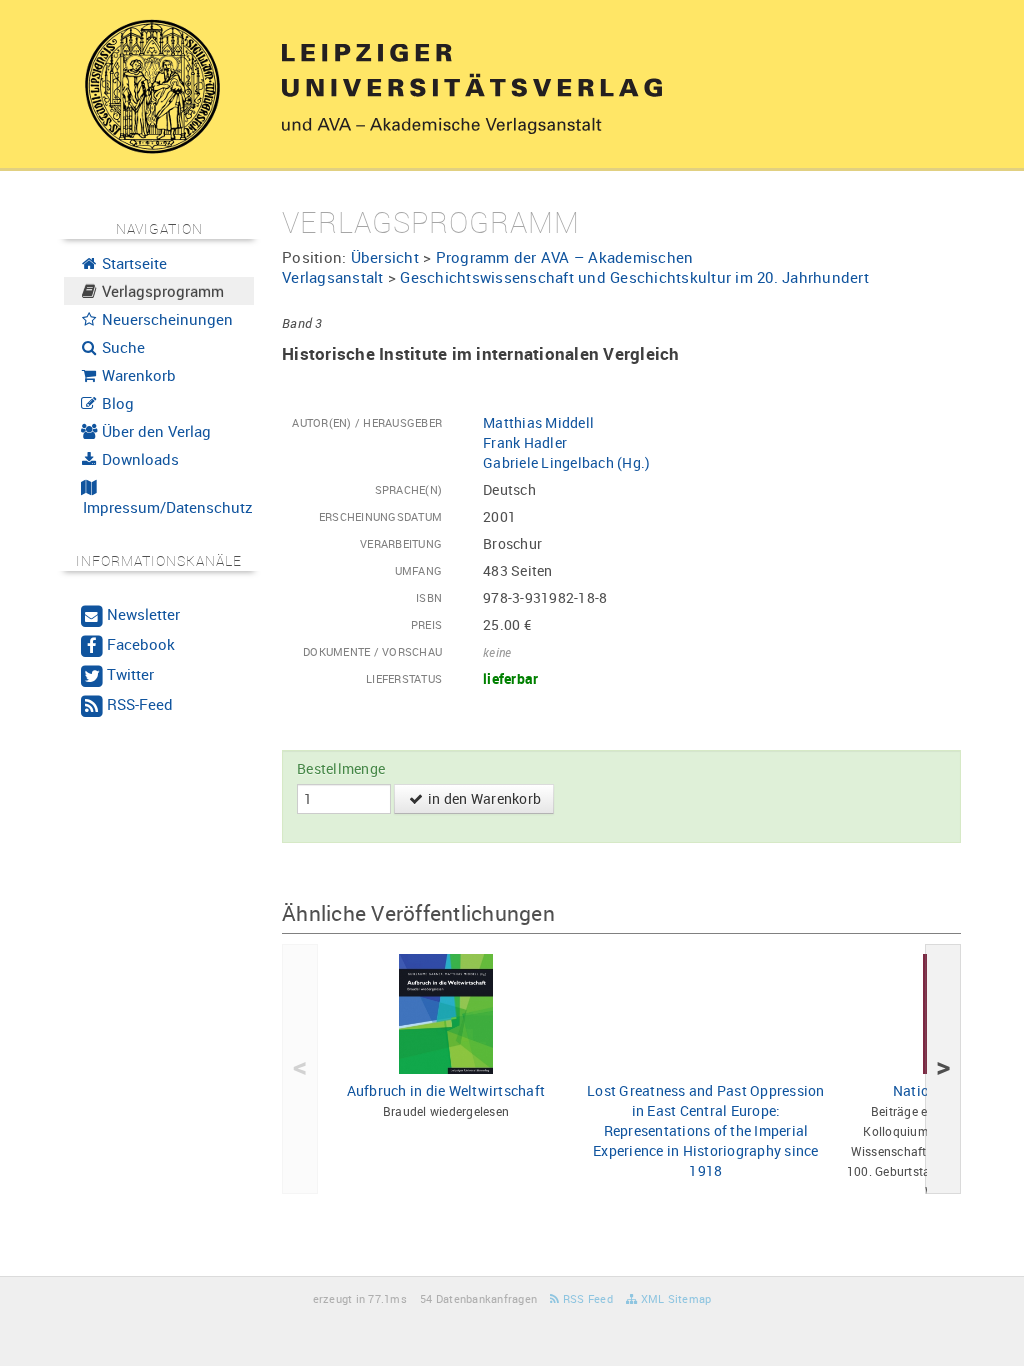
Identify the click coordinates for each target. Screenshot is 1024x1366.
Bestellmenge (341, 768)
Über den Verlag (154, 431)
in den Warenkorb (483, 798)
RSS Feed (586, 1298)
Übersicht (385, 257)
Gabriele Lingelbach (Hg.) (566, 462)
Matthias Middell (538, 422)
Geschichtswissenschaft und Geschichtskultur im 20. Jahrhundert (634, 277)
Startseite (132, 263)
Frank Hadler (525, 442)
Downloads (138, 459)
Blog (116, 403)
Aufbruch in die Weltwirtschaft (446, 1090)
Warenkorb (137, 375)
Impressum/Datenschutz (166, 507)
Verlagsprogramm (161, 291)
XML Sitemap (674, 1298)
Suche (121, 347)
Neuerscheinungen (165, 319)
